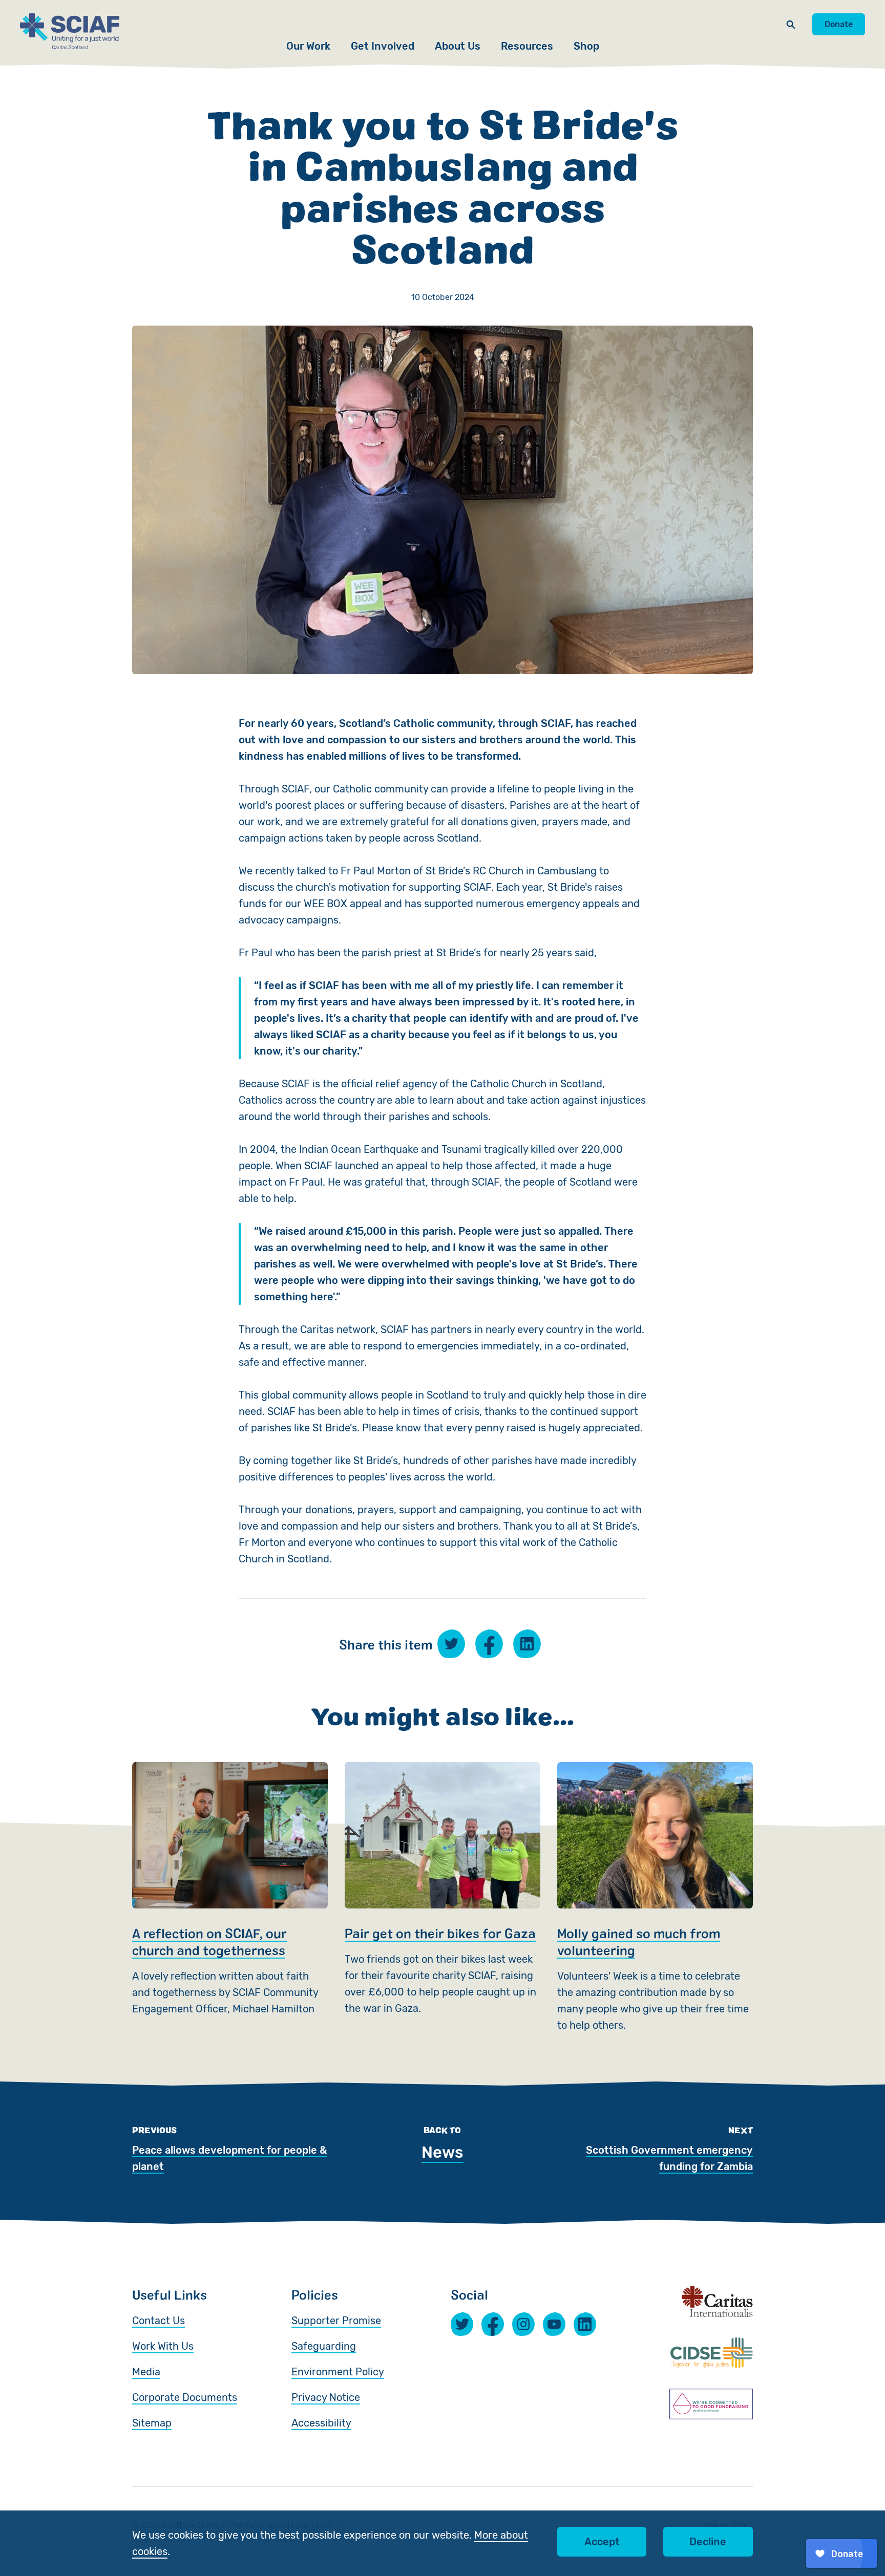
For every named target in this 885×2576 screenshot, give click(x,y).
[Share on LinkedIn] (527, 1644)
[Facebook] (493, 2324)
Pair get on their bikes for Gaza (442, 1898)
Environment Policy (338, 2372)
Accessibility (321, 2423)
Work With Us (163, 2346)
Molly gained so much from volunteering (655, 1898)
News (442, 2152)
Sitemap (152, 2423)
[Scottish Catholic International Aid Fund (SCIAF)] (70, 31)
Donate (839, 24)
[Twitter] (462, 2324)
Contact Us (159, 2321)
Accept (602, 2542)
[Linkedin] (585, 2324)
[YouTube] (554, 2324)
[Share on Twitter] (451, 1644)
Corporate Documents (185, 2397)
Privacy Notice (326, 2397)
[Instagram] (523, 2324)
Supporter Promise (336, 2321)
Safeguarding (324, 2346)
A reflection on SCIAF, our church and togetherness (230, 1898)
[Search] (791, 24)
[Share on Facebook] (489, 1644)
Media (146, 2372)
